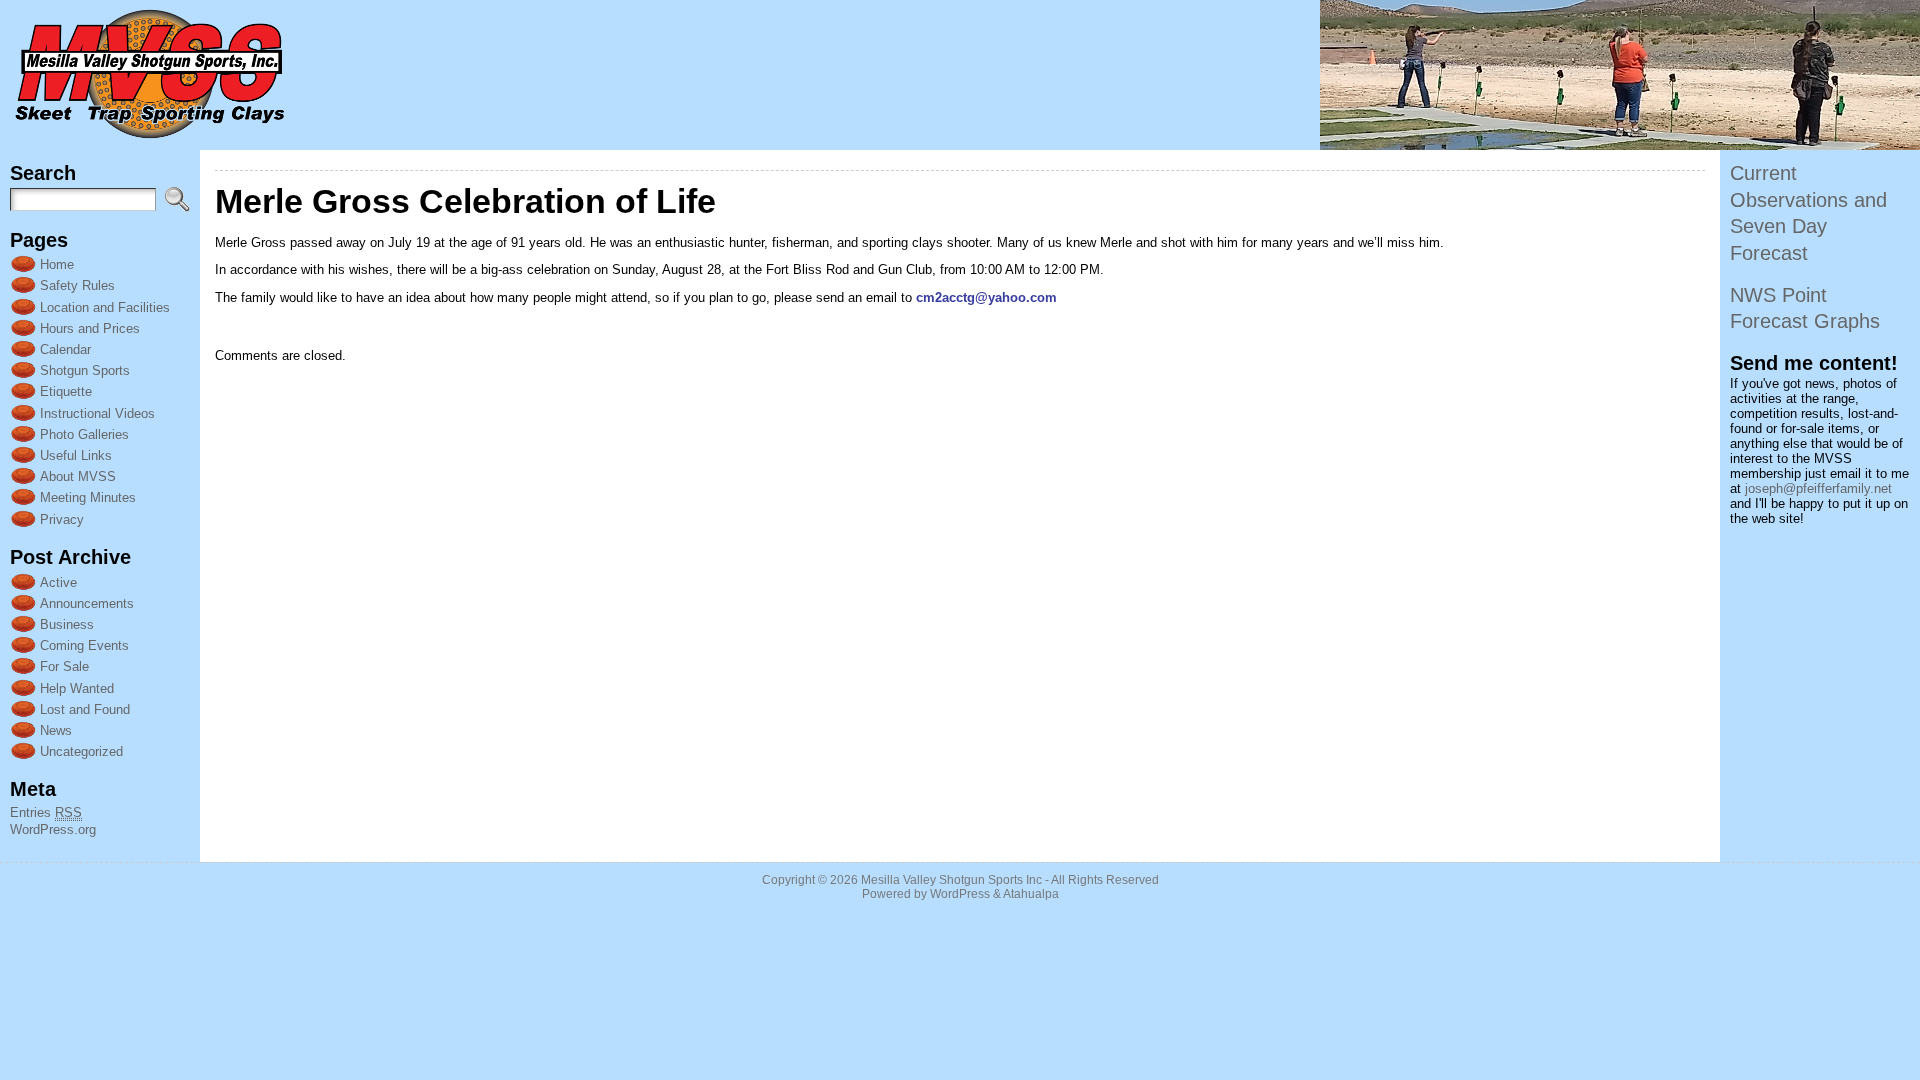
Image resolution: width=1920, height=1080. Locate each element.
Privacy (62, 519)
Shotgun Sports (85, 370)
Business (67, 624)
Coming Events (84, 645)
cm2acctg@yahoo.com (986, 297)
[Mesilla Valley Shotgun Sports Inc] (960, 75)
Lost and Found (85, 709)
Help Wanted (77, 688)
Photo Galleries (84, 434)
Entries (46, 812)
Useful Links (76, 455)
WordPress (960, 894)
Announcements (87, 603)
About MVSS (78, 476)
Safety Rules (77, 285)
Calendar (65, 349)
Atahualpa (1031, 894)
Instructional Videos (97, 413)
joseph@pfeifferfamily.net (1818, 488)
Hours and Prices (90, 328)
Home (57, 264)
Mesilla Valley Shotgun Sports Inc (951, 880)
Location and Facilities (105, 307)
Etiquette (66, 391)
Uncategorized (81, 751)
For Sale (64, 666)
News (56, 730)
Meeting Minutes (88, 497)
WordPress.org (53, 829)
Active (58, 582)
